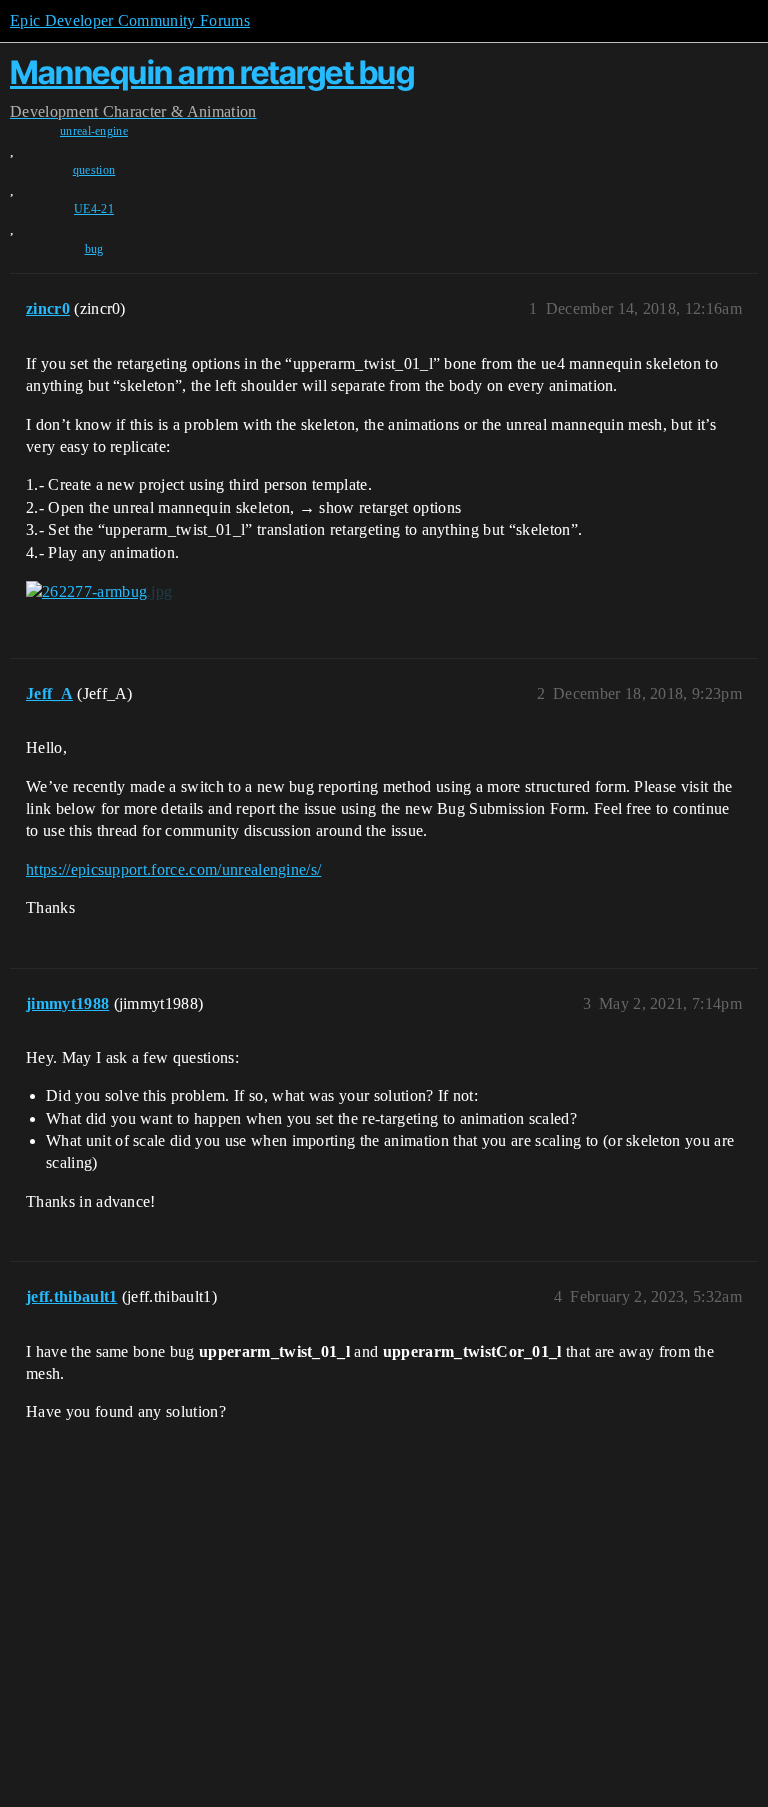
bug (94, 249)
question (94, 170)
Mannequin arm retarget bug (212, 72)
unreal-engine (94, 131)
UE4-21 (94, 209)
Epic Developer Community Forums (130, 20)
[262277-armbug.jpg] (99, 592)
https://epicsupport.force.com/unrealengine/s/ (173, 869)
